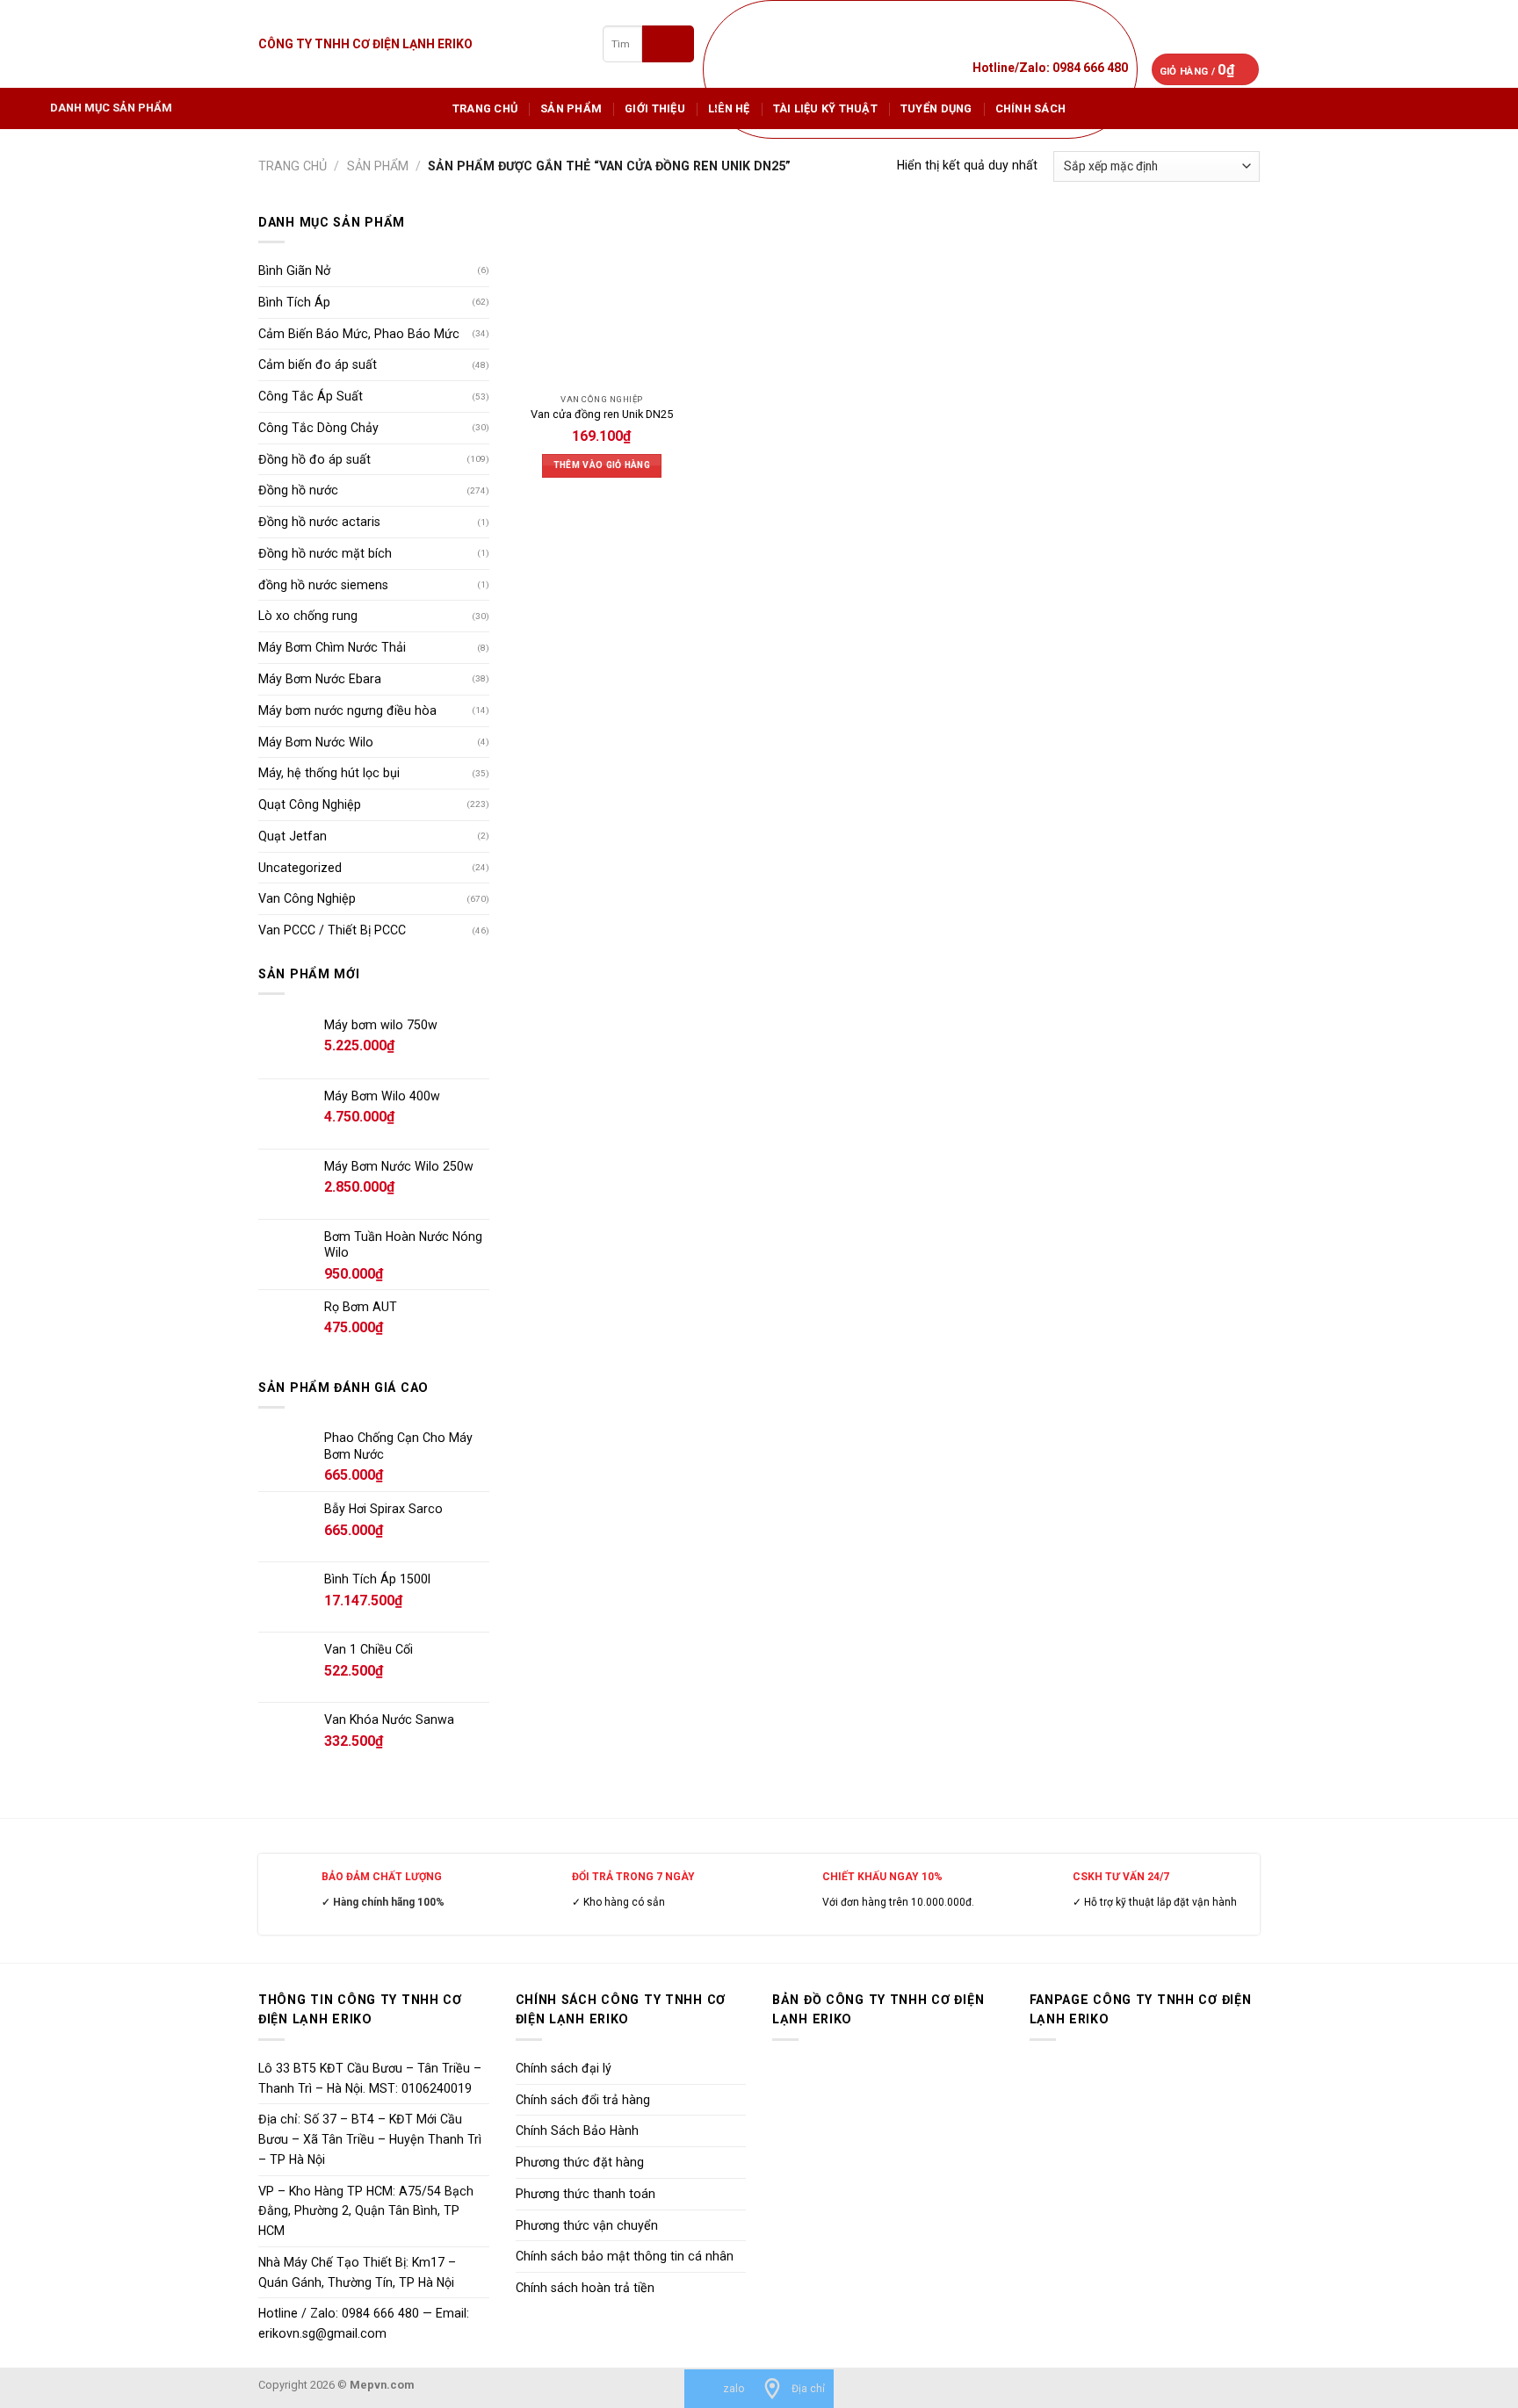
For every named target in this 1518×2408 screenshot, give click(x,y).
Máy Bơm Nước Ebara (320, 679)
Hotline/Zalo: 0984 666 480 (1050, 68)
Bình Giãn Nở (294, 270)
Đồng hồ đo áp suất (314, 459)
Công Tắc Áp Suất (311, 396)
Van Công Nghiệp (307, 898)
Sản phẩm (571, 108)
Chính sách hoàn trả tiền (585, 2288)
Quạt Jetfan (293, 836)
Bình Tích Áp (294, 302)
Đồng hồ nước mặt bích (325, 553)
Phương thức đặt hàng (580, 2162)
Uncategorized (300, 868)
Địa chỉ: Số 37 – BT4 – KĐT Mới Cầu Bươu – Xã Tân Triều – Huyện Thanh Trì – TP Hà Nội (370, 2139)
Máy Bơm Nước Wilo (316, 742)
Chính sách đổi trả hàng (583, 2100)
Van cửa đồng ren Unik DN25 (602, 414)
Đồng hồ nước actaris (319, 522)
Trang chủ (485, 108)
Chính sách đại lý (564, 2068)
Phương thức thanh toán (586, 2194)
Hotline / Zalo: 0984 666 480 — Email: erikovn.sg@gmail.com (364, 2323)
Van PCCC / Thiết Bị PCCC (332, 930)
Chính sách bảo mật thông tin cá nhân (625, 2256)
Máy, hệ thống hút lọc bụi (329, 773)
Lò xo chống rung (308, 616)
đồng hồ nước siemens (323, 585)
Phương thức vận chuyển (587, 2225)
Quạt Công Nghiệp (310, 804)
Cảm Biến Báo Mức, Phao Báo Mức (359, 334)
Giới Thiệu (655, 108)
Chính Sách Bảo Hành (577, 2130)
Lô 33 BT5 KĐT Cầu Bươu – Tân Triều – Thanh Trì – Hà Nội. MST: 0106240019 (370, 2078)
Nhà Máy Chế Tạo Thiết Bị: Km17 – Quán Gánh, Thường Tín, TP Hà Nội (357, 2272)
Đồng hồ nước (298, 490)
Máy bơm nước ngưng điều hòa (347, 710)
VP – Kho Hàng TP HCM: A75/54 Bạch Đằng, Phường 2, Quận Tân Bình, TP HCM (366, 2211)
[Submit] (668, 43)
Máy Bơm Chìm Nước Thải (332, 647)
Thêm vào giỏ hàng (602, 465)
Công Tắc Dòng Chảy (318, 428)
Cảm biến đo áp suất (318, 364)
